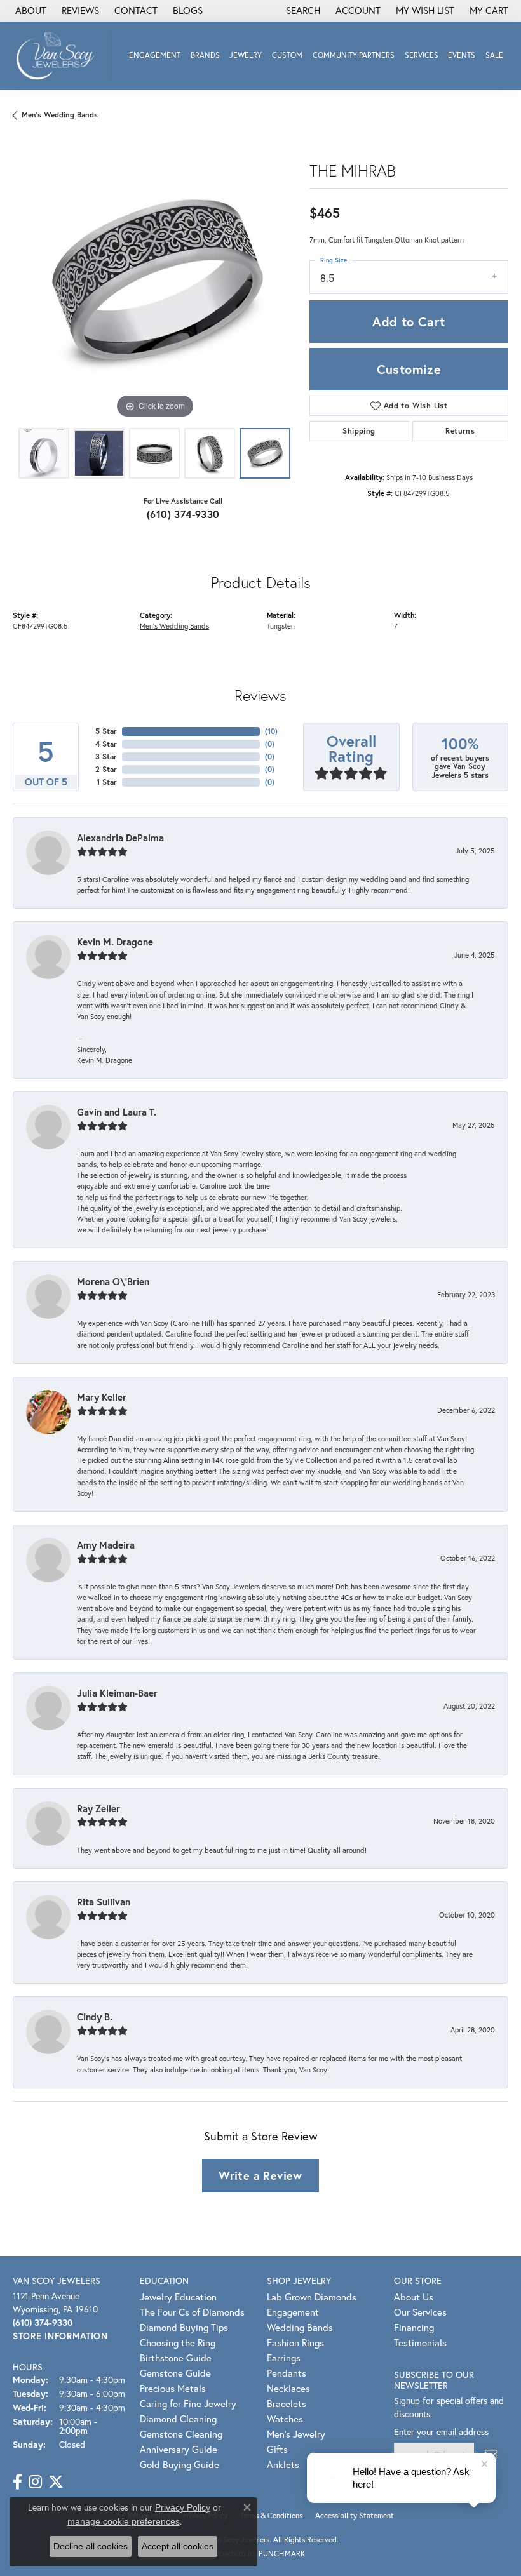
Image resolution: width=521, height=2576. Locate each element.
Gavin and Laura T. (117, 1112)
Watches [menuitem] (285, 2419)
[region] (155, 280)
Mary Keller (102, 1397)
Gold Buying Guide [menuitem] (179, 2464)
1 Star (107, 782)
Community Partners (354, 55)
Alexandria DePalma (120, 838)
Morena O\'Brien (113, 1281)
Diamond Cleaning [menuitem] (178, 2419)
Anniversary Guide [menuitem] (179, 2449)
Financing (414, 2327)
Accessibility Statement (355, 2515)
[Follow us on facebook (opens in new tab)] (17, 2482)
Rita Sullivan (104, 1902)
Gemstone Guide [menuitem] (175, 2373)
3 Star (106, 757)
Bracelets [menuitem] (287, 2403)
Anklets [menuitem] (283, 2464)
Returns (460, 431)
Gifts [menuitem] (277, 2449)
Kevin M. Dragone (115, 942)
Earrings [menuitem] (284, 2358)
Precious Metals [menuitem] (173, 2388)
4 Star (106, 744)
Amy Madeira (106, 1545)
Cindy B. (95, 2017)
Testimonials (420, 2342)
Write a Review (260, 2175)
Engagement (155, 55)
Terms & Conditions (271, 2515)
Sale (494, 55)
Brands (205, 55)
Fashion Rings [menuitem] (295, 2342)
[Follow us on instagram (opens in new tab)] (35, 2482)
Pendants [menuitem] (287, 2373)
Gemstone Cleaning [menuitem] (181, 2434)
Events (462, 55)
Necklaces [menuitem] (288, 2388)
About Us (414, 2297)
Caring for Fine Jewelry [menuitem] (188, 2403)
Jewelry (246, 55)
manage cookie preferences (124, 2521)
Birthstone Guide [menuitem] (176, 2358)
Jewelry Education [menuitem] (178, 2297)
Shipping (359, 431)
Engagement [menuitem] (293, 2312)
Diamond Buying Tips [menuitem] (184, 2327)
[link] (30, 11)
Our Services (420, 2312)
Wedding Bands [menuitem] (300, 2327)
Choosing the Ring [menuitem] (178, 2342)
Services (422, 55)
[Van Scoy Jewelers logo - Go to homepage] (59, 56)
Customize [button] (409, 369)
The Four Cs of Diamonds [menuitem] (192, 2312)
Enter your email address (441, 2432)
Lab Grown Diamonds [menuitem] (312, 2297)
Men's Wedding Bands (60, 115)
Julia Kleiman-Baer (117, 1693)
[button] (302, 11)
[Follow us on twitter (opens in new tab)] (56, 2482)
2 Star (106, 769)
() (271, 731)
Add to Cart (409, 322)
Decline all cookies (91, 2546)
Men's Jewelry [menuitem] (296, 2434)
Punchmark (282, 2553)
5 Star (106, 731)
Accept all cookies (178, 2546)
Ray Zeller (98, 1808)
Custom (287, 55)
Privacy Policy (183, 2507)
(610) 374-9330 (183, 514)
